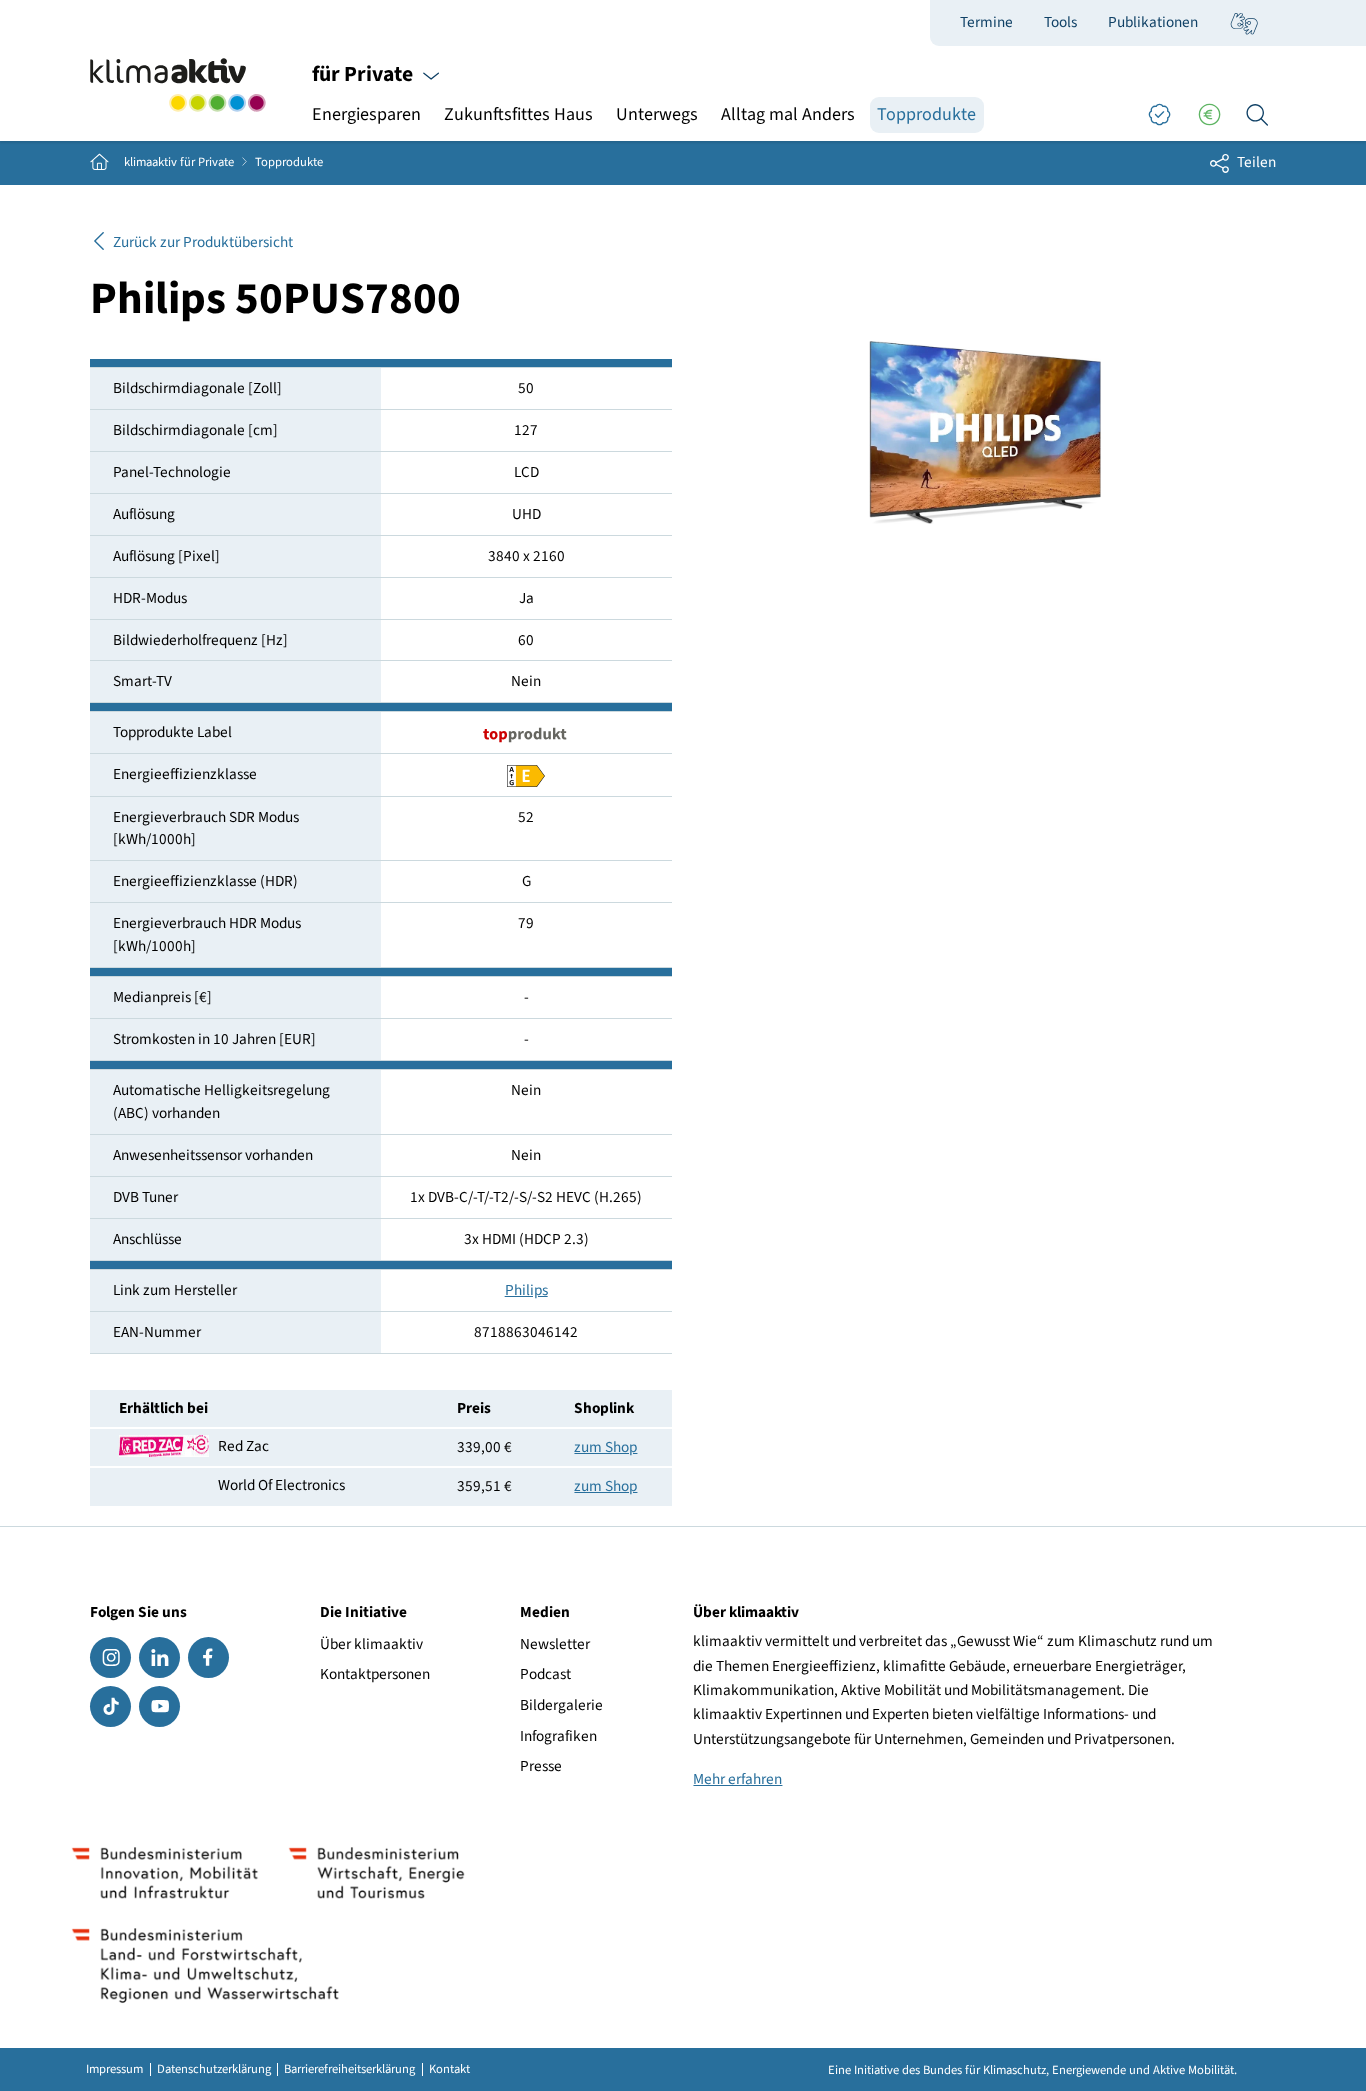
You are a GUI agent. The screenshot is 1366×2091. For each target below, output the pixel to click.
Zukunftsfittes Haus (518, 114)
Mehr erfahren (737, 1779)
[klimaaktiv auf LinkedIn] (159, 1657)
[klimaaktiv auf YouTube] (159, 1706)
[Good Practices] (1159, 115)
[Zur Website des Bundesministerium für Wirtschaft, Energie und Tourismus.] (376, 1873)
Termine (986, 22)
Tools (1060, 22)
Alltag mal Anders (788, 114)
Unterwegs (657, 114)
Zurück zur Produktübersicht (203, 242)
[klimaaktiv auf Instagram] (110, 1657)
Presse (541, 1766)
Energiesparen (366, 114)
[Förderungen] (1209, 115)
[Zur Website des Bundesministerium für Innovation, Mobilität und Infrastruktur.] (165, 1873)
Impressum (114, 2069)
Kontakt (449, 2069)
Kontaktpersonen (375, 1674)
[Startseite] (178, 85)
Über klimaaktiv (371, 1644)
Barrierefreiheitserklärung (349, 2069)
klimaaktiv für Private (179, 162)
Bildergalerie (561, 1705)
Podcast (545, 1674)
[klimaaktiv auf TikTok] (110, 1706)
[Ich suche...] (1257, 115)
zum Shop (605, 1447)
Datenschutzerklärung (214, 2069)
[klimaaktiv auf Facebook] (208, 1657)
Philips (526, 1290)
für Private (364, 74)
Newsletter (555, 1644)
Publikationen (1153, 22)
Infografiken (558, 1736)
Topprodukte (926, 114)
